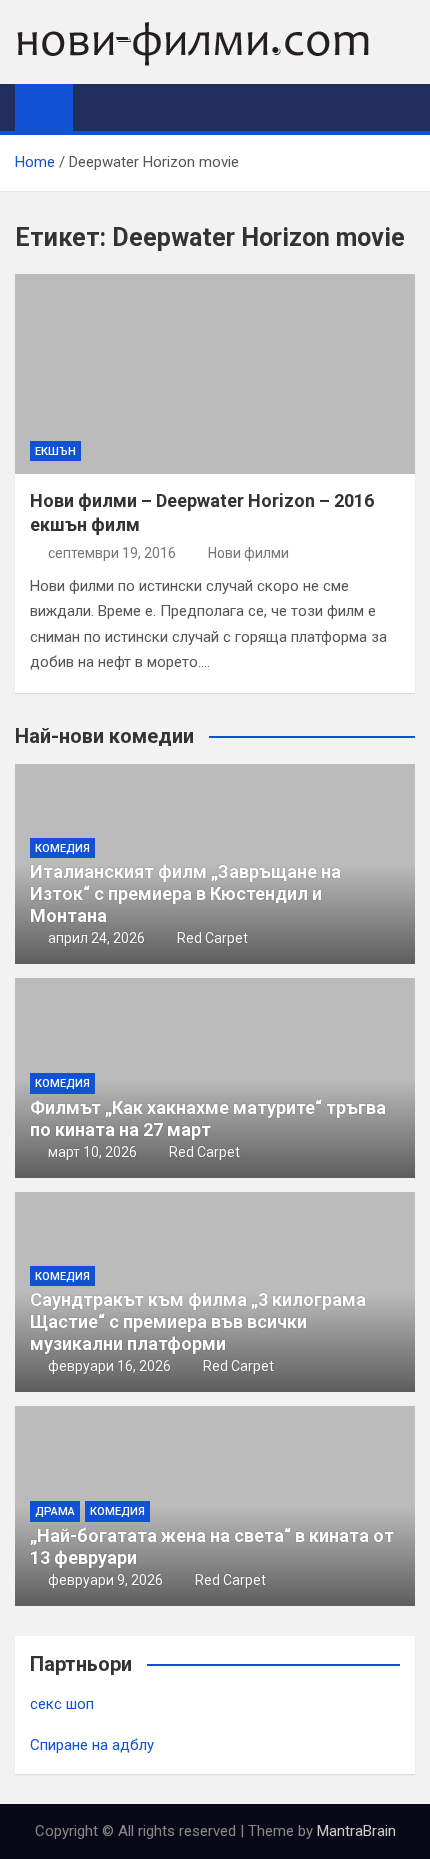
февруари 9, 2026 (105, 1580)
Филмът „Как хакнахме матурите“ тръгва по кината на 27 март (208, 1118)
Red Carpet (212, 938)
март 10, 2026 (92, 1152)
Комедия (62, 848)
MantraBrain (356, 1831)
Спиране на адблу (92, 1745)
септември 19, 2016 (112, 553)
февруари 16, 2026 (109, 1366)
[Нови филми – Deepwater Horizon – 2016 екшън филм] (215, 374)
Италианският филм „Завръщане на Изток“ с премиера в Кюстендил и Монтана (185, 893)
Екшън (55, 451)
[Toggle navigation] (98, 107)
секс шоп (62, 1704)
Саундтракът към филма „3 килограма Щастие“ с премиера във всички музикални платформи (198, 1321)
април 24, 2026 (96, 938)
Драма (55, 1511)
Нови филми (248, 553)
